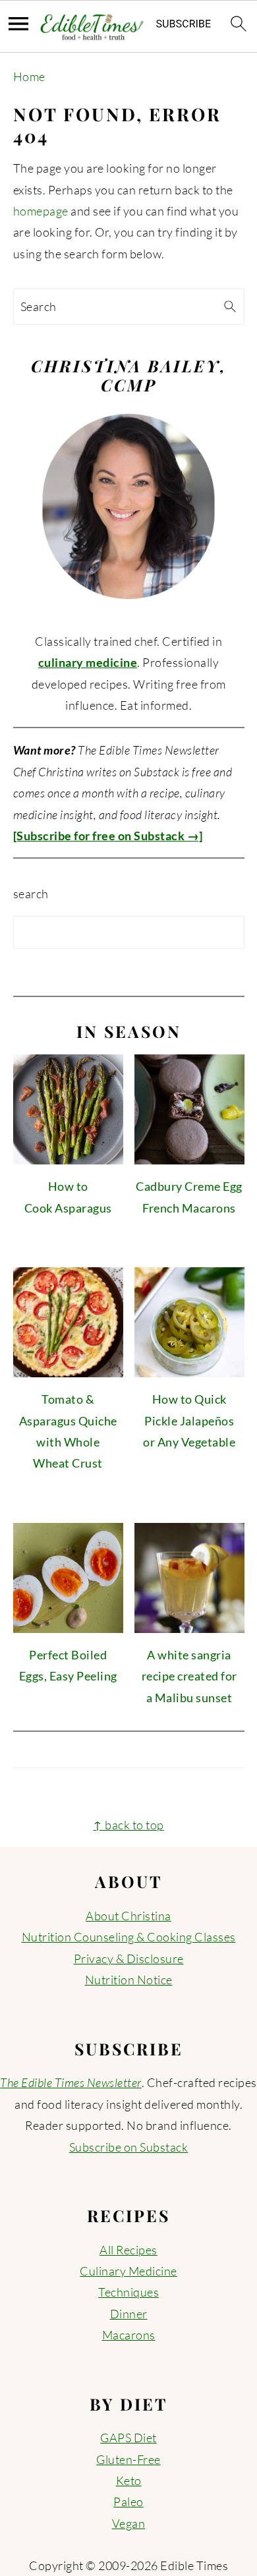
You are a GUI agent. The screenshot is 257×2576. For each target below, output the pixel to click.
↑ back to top (128, 1825)
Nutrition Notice (129, 1980)
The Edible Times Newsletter (71, 2082)
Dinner (129, 2314)
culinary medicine (88, 662)
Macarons (129, 2335)
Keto (129, 2480)
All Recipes (128, 2250)
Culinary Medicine (128, 2271)
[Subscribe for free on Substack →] (108, 836)
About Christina (128, 1916)
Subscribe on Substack (129, 2147)
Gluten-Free (128, 2459)
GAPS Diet (128, 2438)
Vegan (129, 2523)
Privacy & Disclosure (129, 1959)
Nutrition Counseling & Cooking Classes (129, 1937)
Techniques (128, 2292)
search (31, 894)
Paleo (128, 2502)
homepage (41, 211)
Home (29, 76)
